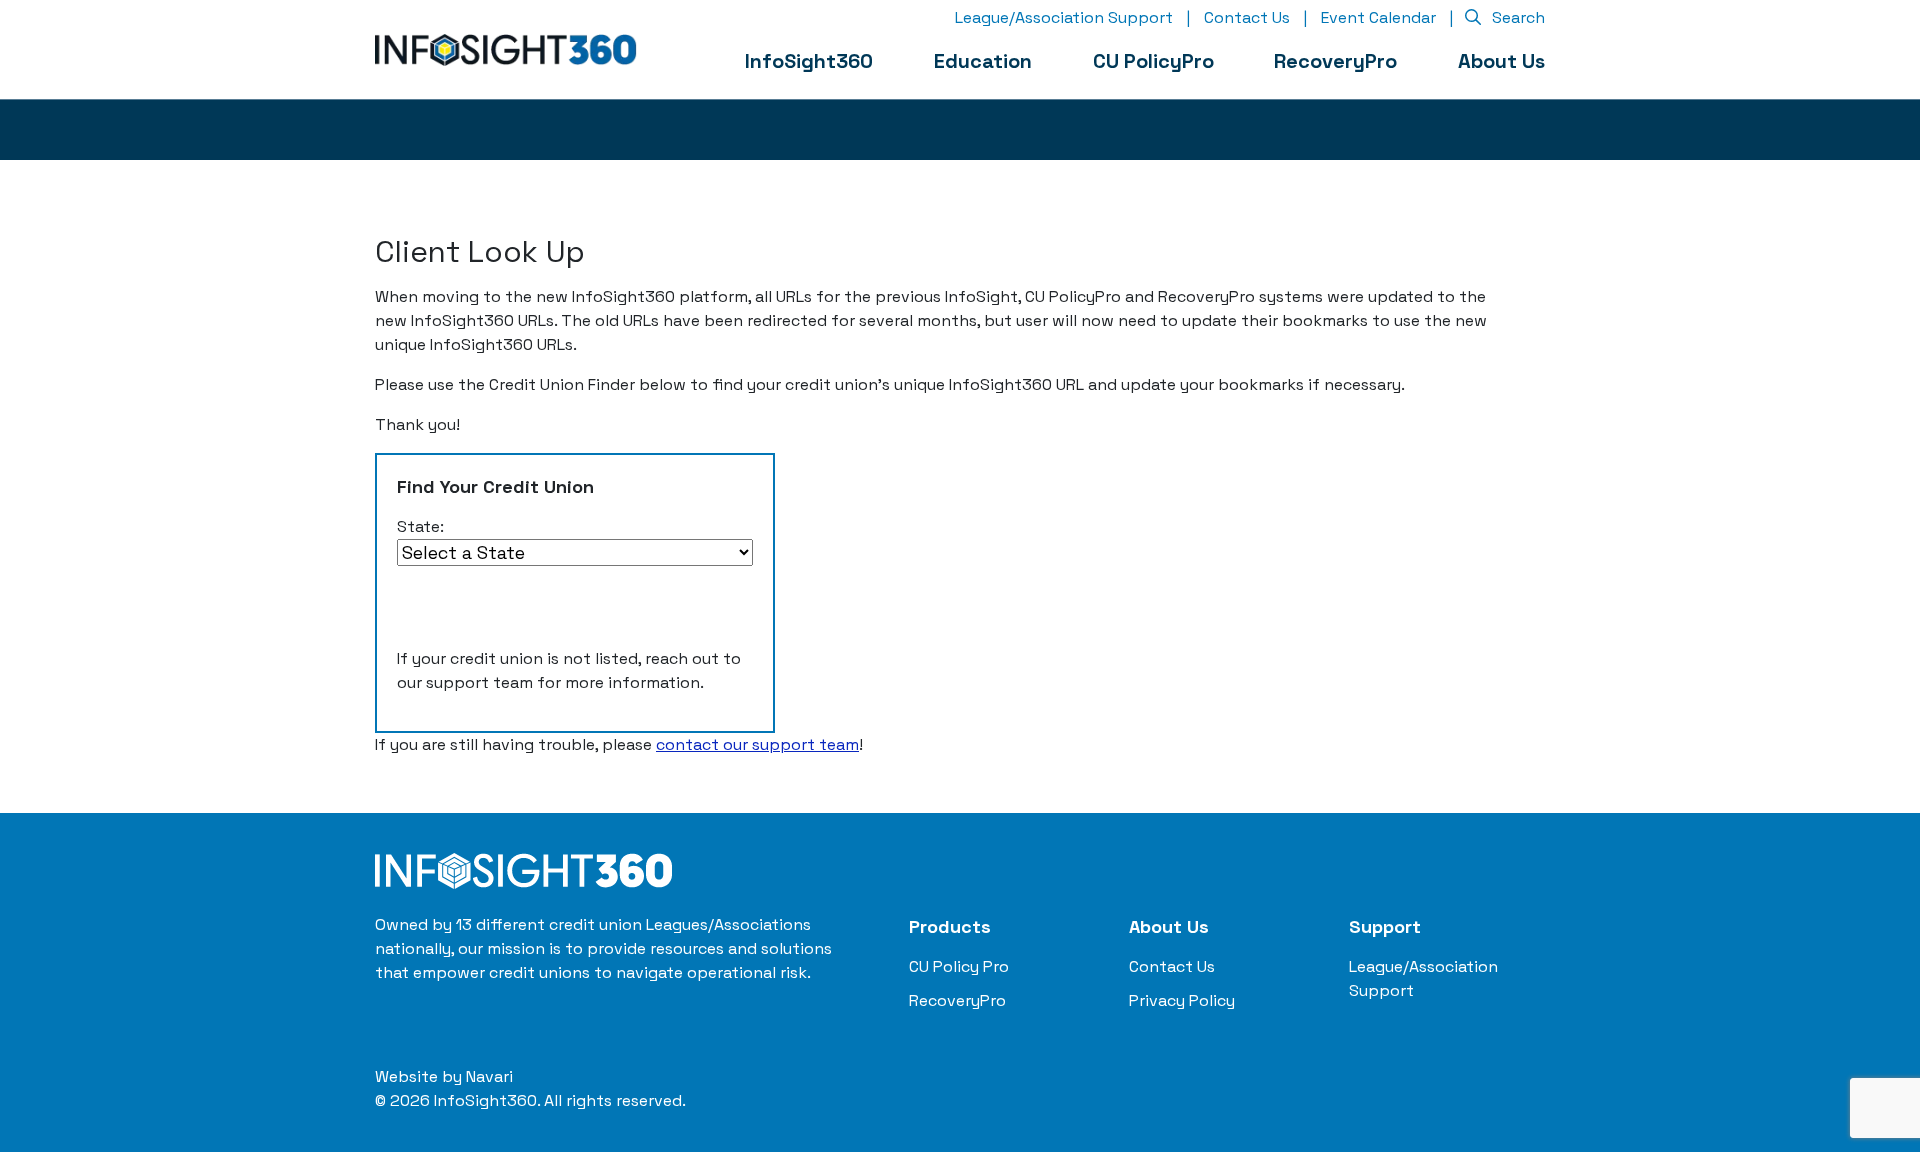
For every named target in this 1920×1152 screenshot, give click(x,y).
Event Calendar (1378, 17)
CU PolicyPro (1153, 61)
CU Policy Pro (959, 966)
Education (983, 61)
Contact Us (1247, 17)
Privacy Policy (1182, 1000)
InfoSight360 (809, 61)
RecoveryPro (1335, 61)
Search (1516, 17)
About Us (1501, 61)
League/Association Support (1064, 17)
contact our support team (757, 744)
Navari (489, 1076)
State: (420, 526)
